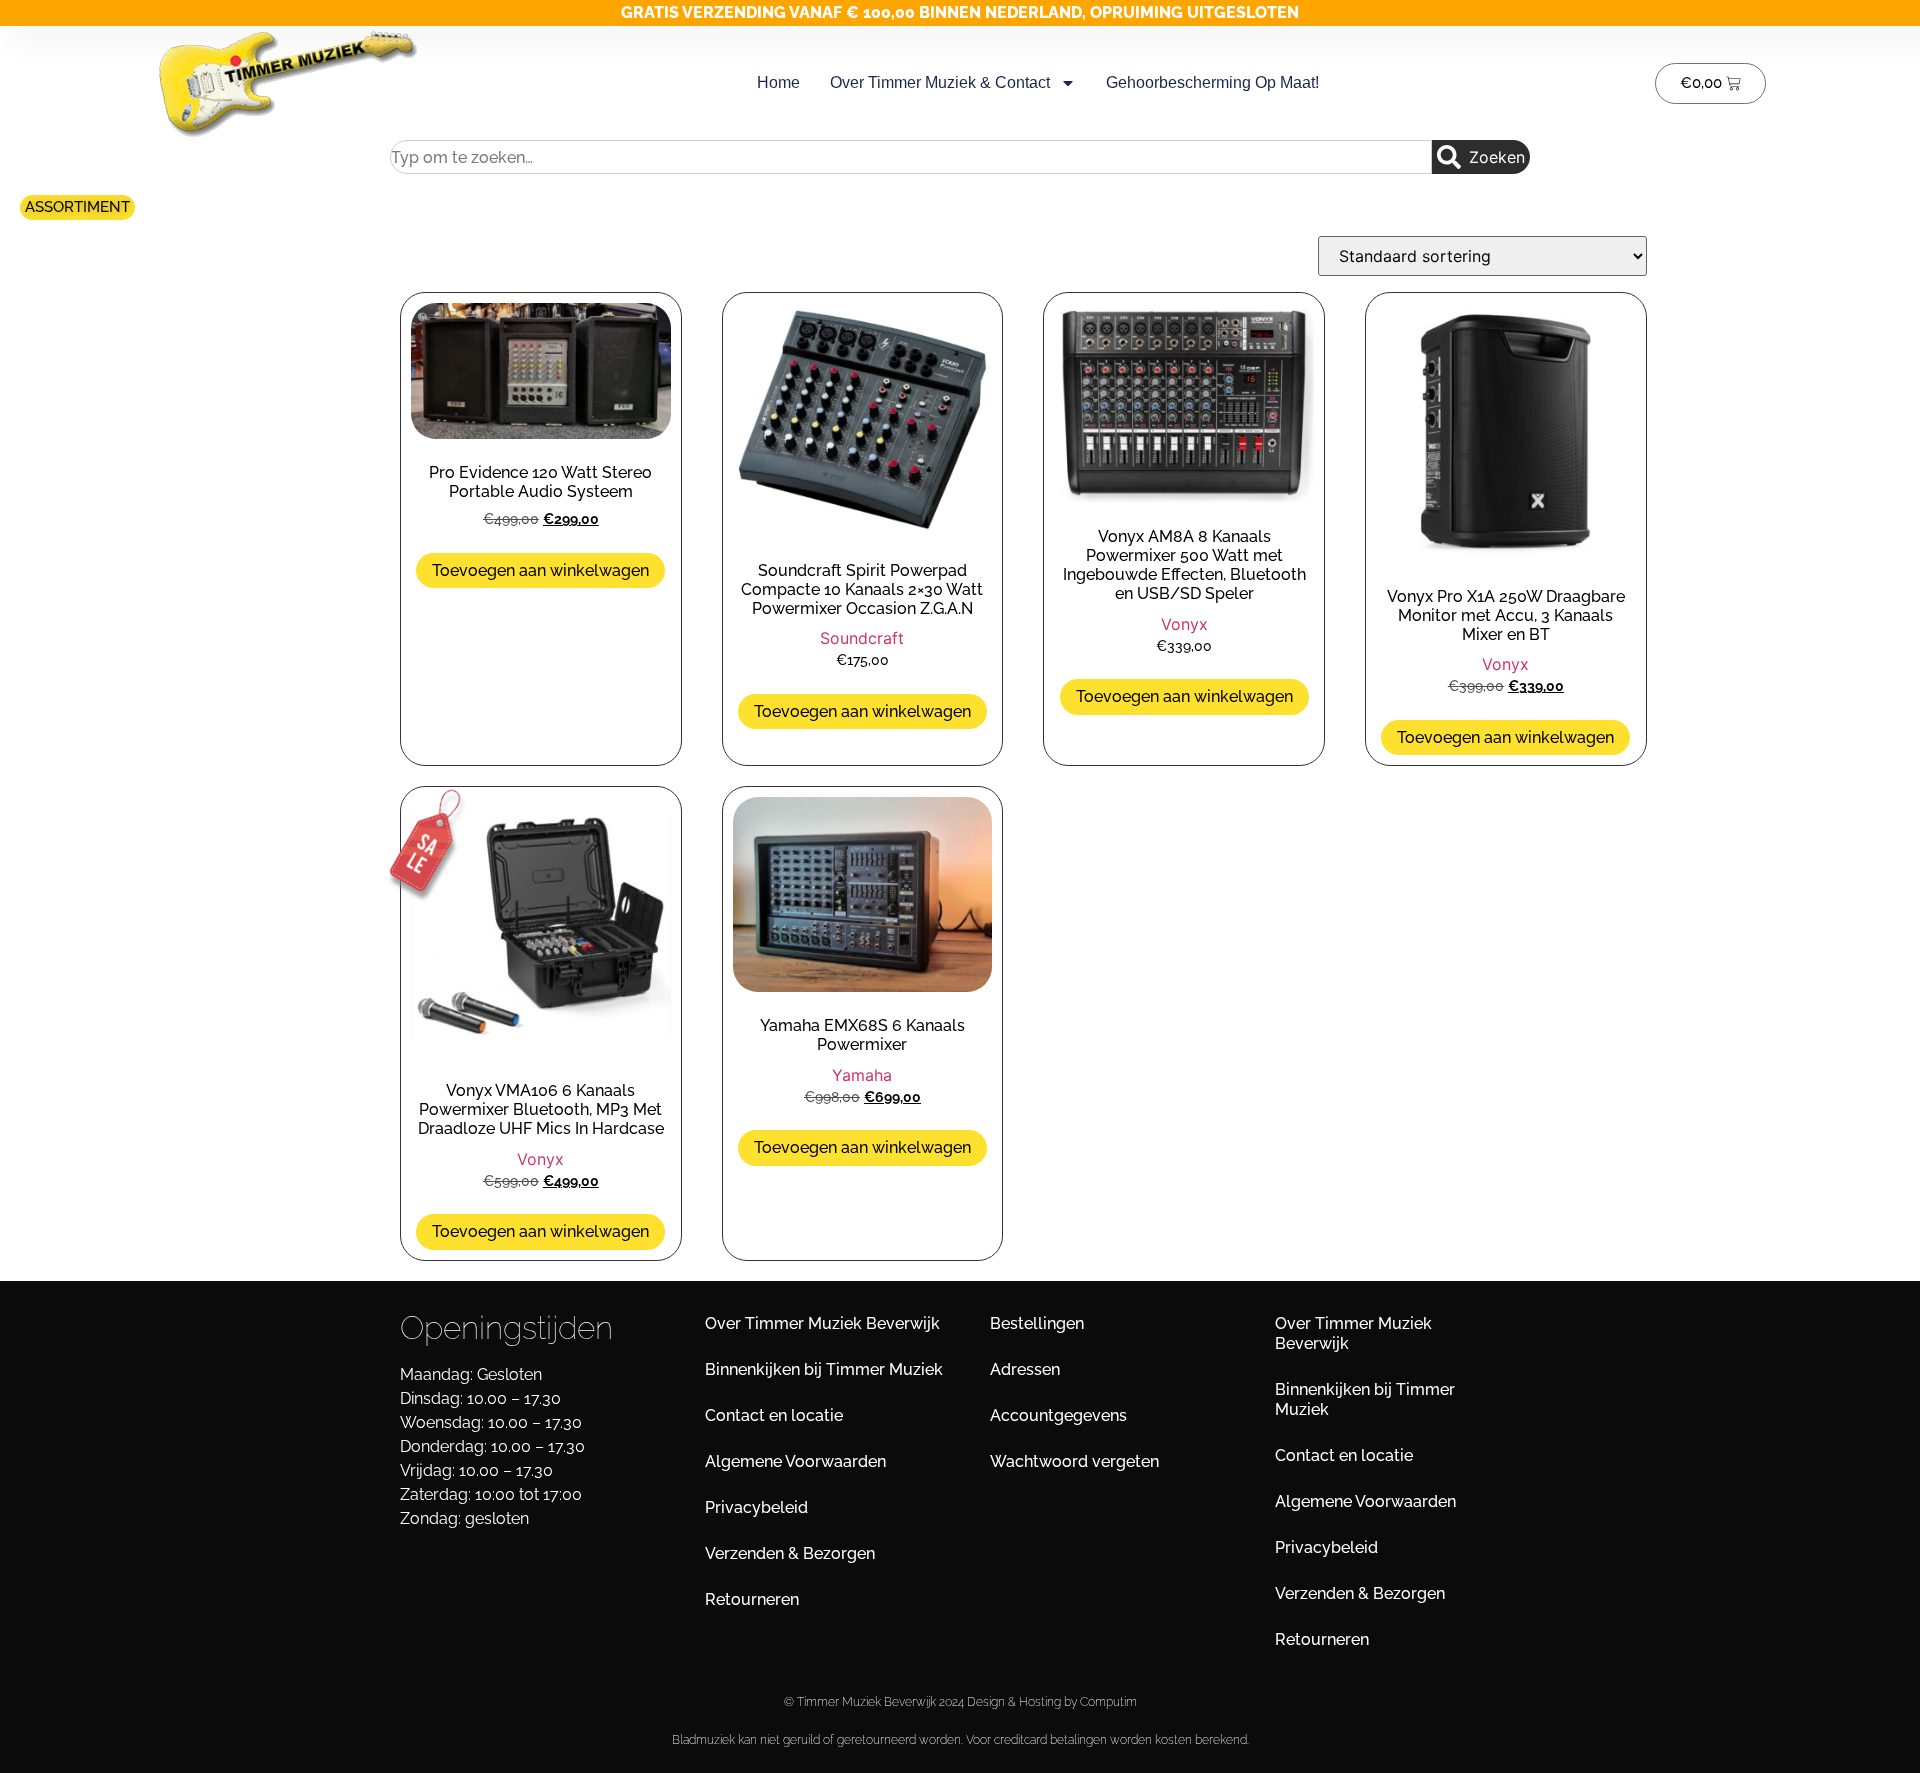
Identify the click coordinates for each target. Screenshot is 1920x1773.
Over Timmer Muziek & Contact (940, 82)
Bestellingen (1037, 1323)
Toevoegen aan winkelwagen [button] (540, 570)
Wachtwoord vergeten (1074, 1461)
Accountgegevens (1058, 1415)
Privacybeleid (756, 1507)
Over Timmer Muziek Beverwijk (822, 1323)
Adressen (1025, 1369)
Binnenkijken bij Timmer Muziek (824, 1369)
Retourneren (752, 1599)
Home (778, 82)
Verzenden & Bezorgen (790, 1553)
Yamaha (862, 1075)
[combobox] (911, 157)
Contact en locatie (774, 1415)
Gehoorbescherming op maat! (1212, 82)
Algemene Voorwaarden (795, 1461)
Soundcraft (862, 638)
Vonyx (1184, 624)
